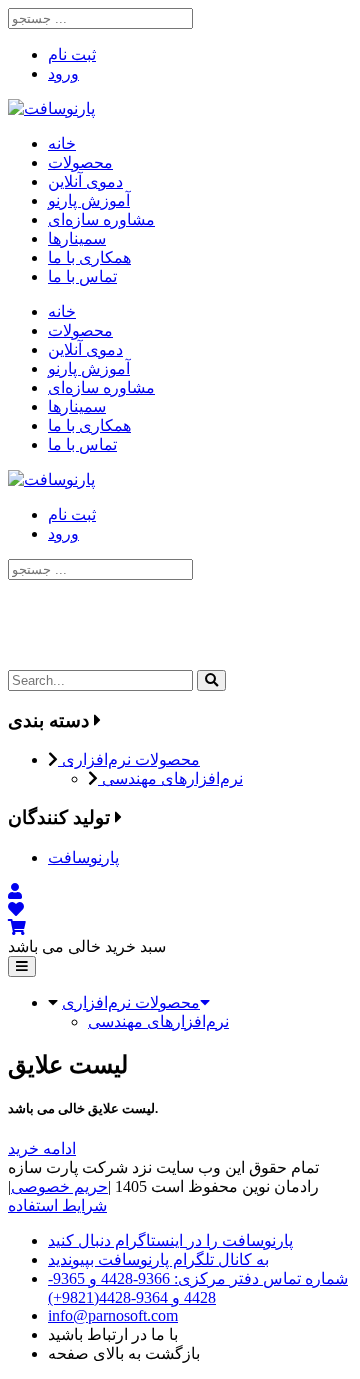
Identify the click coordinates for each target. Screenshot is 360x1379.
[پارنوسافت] (51, 108)
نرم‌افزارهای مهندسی (170, 778)
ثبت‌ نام (72, 54)
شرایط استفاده (57, 1205)
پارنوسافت (83, 857)
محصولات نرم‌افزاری (129, 759)
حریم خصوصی (59, 1186)
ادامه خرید (42, 1148)
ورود (63, 73)
